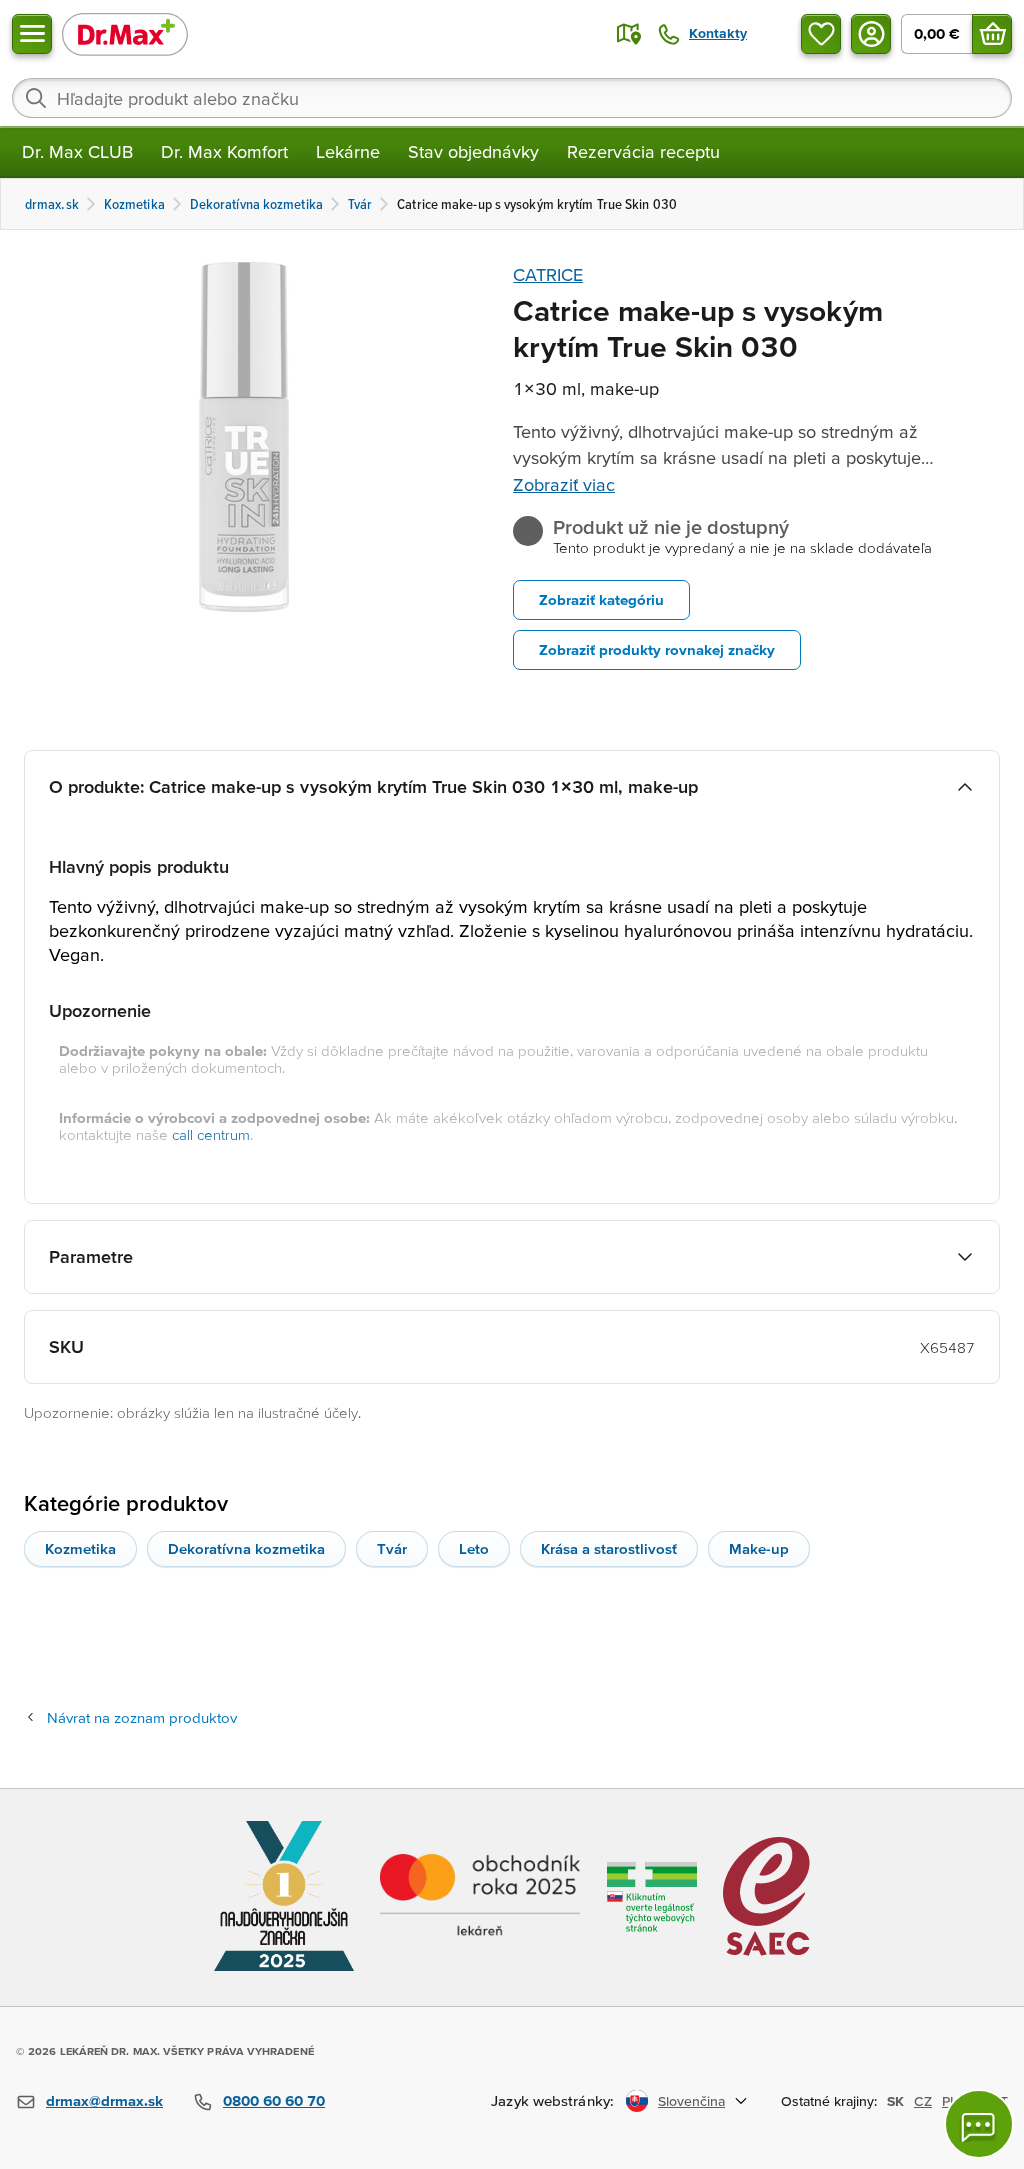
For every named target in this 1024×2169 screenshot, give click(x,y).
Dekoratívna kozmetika (246, 1548)
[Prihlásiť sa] (871, 34)
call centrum (211, 1134)
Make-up (759, 1548)
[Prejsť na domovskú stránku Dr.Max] (125, 33)
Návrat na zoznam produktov (142, 1717)
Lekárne (348, 151)
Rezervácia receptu (643, 151)
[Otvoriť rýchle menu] (32, 34)
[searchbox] (512, 98)
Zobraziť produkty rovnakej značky (657, 649)
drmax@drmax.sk (104, 2100)
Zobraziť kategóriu (601, 599)
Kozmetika (80, 1548)
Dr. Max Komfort (224, 151)
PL (949, 2101)
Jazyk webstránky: (552, 2100)
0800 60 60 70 (274, 2100)
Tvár (392, 1548)
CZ (923, 2101)
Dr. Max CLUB (77, 151)
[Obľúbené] (821, 34)
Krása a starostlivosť (609, 1548)
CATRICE (548, 274)
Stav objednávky (473, 151)
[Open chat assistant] (979, 2124)
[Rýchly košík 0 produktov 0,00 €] (992, 34)
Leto (474, 1548)
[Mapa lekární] (629, 34)
